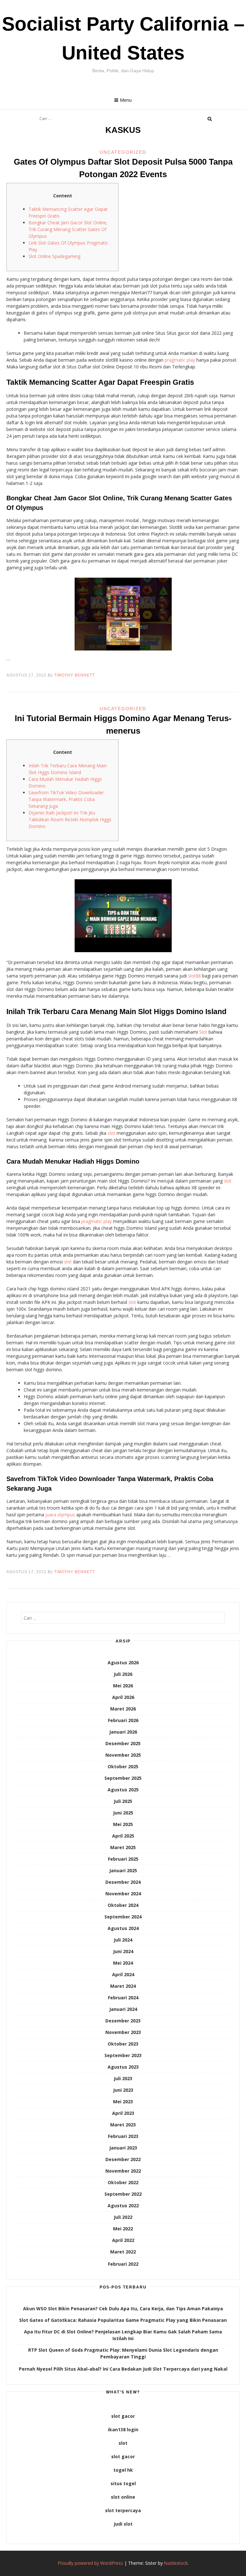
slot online (123, 2497)
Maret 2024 (123, 1986)
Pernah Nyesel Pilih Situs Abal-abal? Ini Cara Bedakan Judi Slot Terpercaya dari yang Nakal (123, 2369)
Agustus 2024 (123, 1928)
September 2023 (123, 2055)
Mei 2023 (123, 2102)
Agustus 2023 (123, 2067)
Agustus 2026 (123, 1663)
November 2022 (123, 2171)
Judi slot (123, 2524)
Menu (126, 100)
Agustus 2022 (123, 2206)
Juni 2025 (123, 1813)
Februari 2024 (123, 1998)
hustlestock (176, 2563)
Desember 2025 (123, 1743)
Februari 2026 (123, 1720)
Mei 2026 (123, 1686)
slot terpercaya (123, 2510)
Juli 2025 (123, 1801)
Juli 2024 (123, 1940)
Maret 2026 (123, 1709)
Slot (203, 1032)
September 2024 (123, 1917)
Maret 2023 (123, 2125)
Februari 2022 (123, 2264)
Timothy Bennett (74, 675)
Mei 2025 (123, 1824)
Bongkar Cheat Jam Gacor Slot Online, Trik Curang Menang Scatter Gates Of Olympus (68, 229)
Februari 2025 (123, 1859)
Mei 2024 (123, 1963)
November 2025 (123, 1755)
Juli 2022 (123, 2217)
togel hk (123, 2470)
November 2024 (123, 1894)
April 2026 (123, 1697)
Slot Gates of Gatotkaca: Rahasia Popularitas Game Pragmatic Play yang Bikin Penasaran (123, 2320)
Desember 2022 (123, 2159)
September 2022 (123, 2194)
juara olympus (60, 1515)
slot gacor (123, 2416)
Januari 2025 (123, 1870)
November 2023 (123, 2032)
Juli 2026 (123, 1674)
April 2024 (123, 1974)
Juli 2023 (123, 2078)
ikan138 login (123, 2430)
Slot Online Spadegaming (54, 256)
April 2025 (123, 1836)
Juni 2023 (123, 2090)
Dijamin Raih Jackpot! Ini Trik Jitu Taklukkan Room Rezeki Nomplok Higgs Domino (70, 819)
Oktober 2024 (123, 1905)
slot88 (194, 976)
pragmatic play (180, 360)
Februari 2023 (123, 2136)
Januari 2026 (123, 1732)
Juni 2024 (123, 1951)
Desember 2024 (123, 1882)
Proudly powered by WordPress (90, 2563)
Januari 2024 (123, 2009)
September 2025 (123, 1778)
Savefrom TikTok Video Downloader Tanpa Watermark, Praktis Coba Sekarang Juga (66, 799)
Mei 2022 (123, 2229)
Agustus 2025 (123, 1790)
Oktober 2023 (123, 2044)
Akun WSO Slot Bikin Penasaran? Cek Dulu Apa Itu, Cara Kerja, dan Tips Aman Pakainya (123, 2309)
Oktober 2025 (123, 1766)
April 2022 (123, 2240)
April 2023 (123, 2113)
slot (111, 1133)
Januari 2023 (123, 2148)
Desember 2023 (123, 2021)
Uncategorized (123, 152)
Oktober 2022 (123, 2182)
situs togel (123, 2483)
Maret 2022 (123, 2252)
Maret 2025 (123, 1847)
